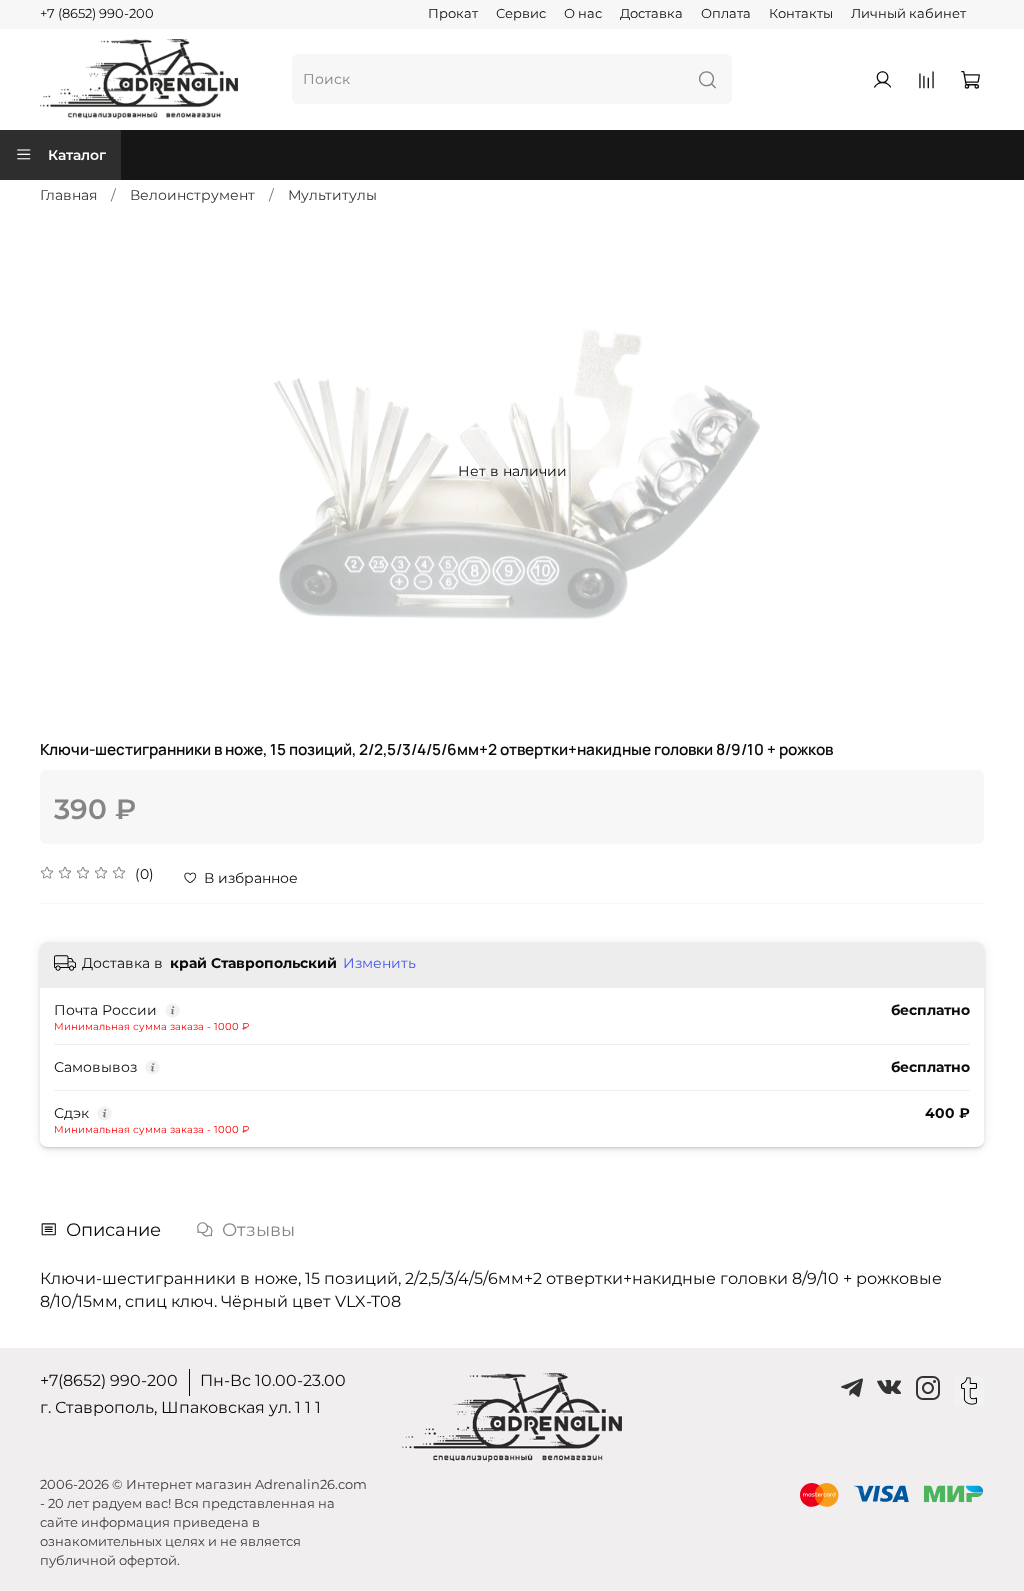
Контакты (801, 13)
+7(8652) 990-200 (109, 1380)
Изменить (379, 963)
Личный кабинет (908, 13)
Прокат (453, 13)
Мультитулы (332, 195)
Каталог (77, 155)
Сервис (521, 13)
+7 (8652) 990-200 (97, 13)
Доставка (651, 13)
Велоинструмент (192, 195)
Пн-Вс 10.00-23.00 (273, 1380)
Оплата (726, 13)
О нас (583, 13)
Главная (68, 195)
